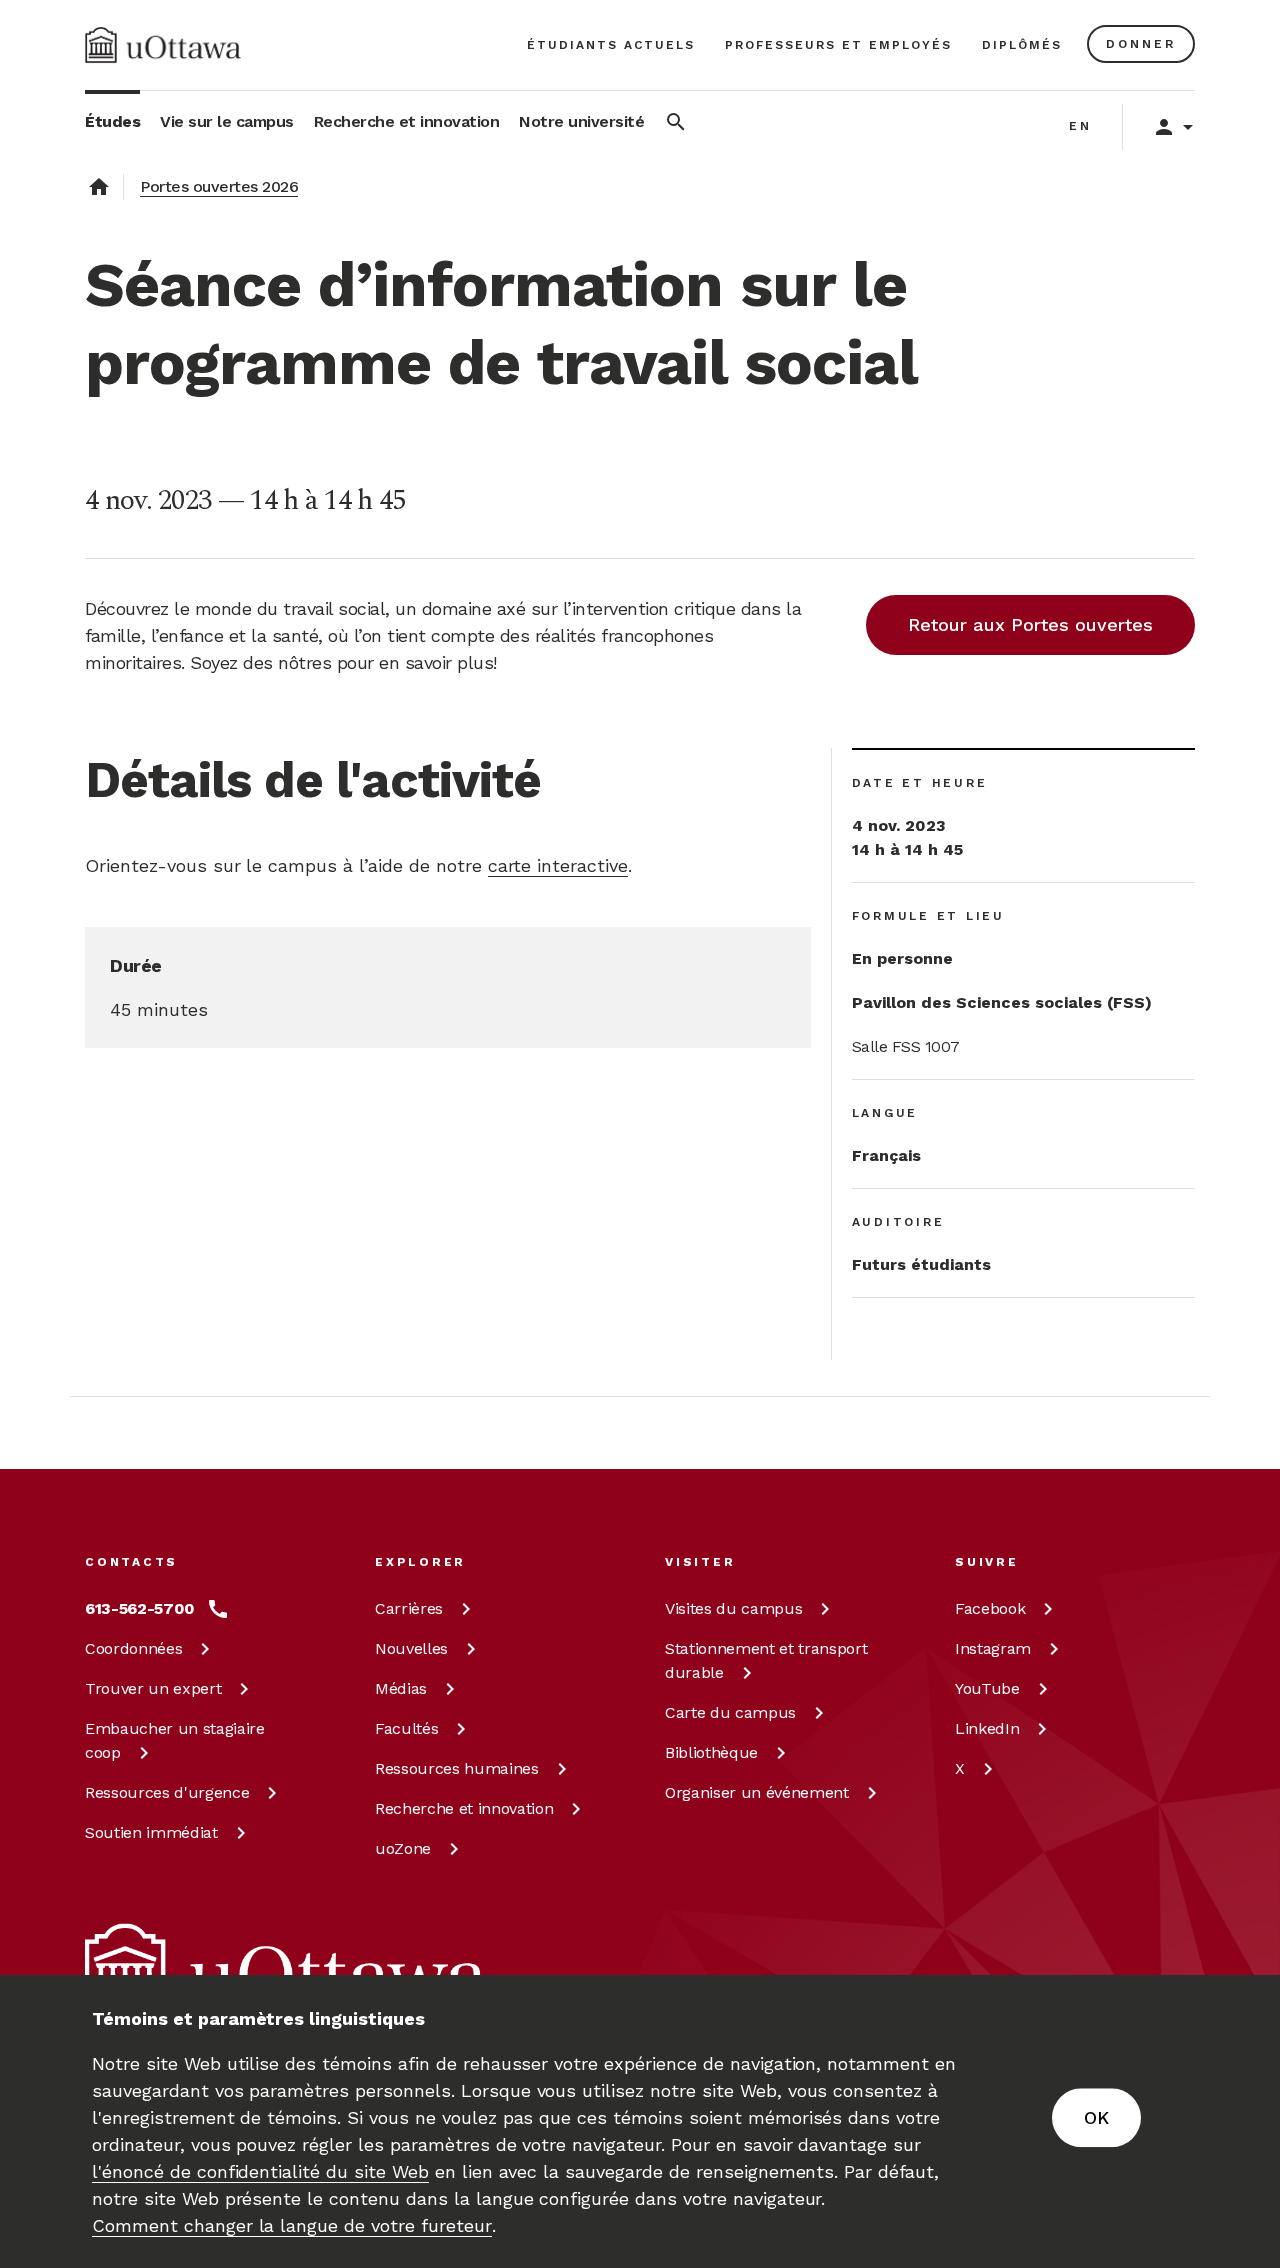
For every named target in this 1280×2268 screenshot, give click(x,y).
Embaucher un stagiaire (175, 1740)
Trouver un (153, 1688)
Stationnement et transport (766, 1660)
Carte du (730, 1712)
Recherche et (464, 1808)
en (1080, 126)
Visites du (733, 1608)
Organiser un (757, 1792)
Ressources (167, 1792)
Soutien (151, 1832)
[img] (163, 45)
